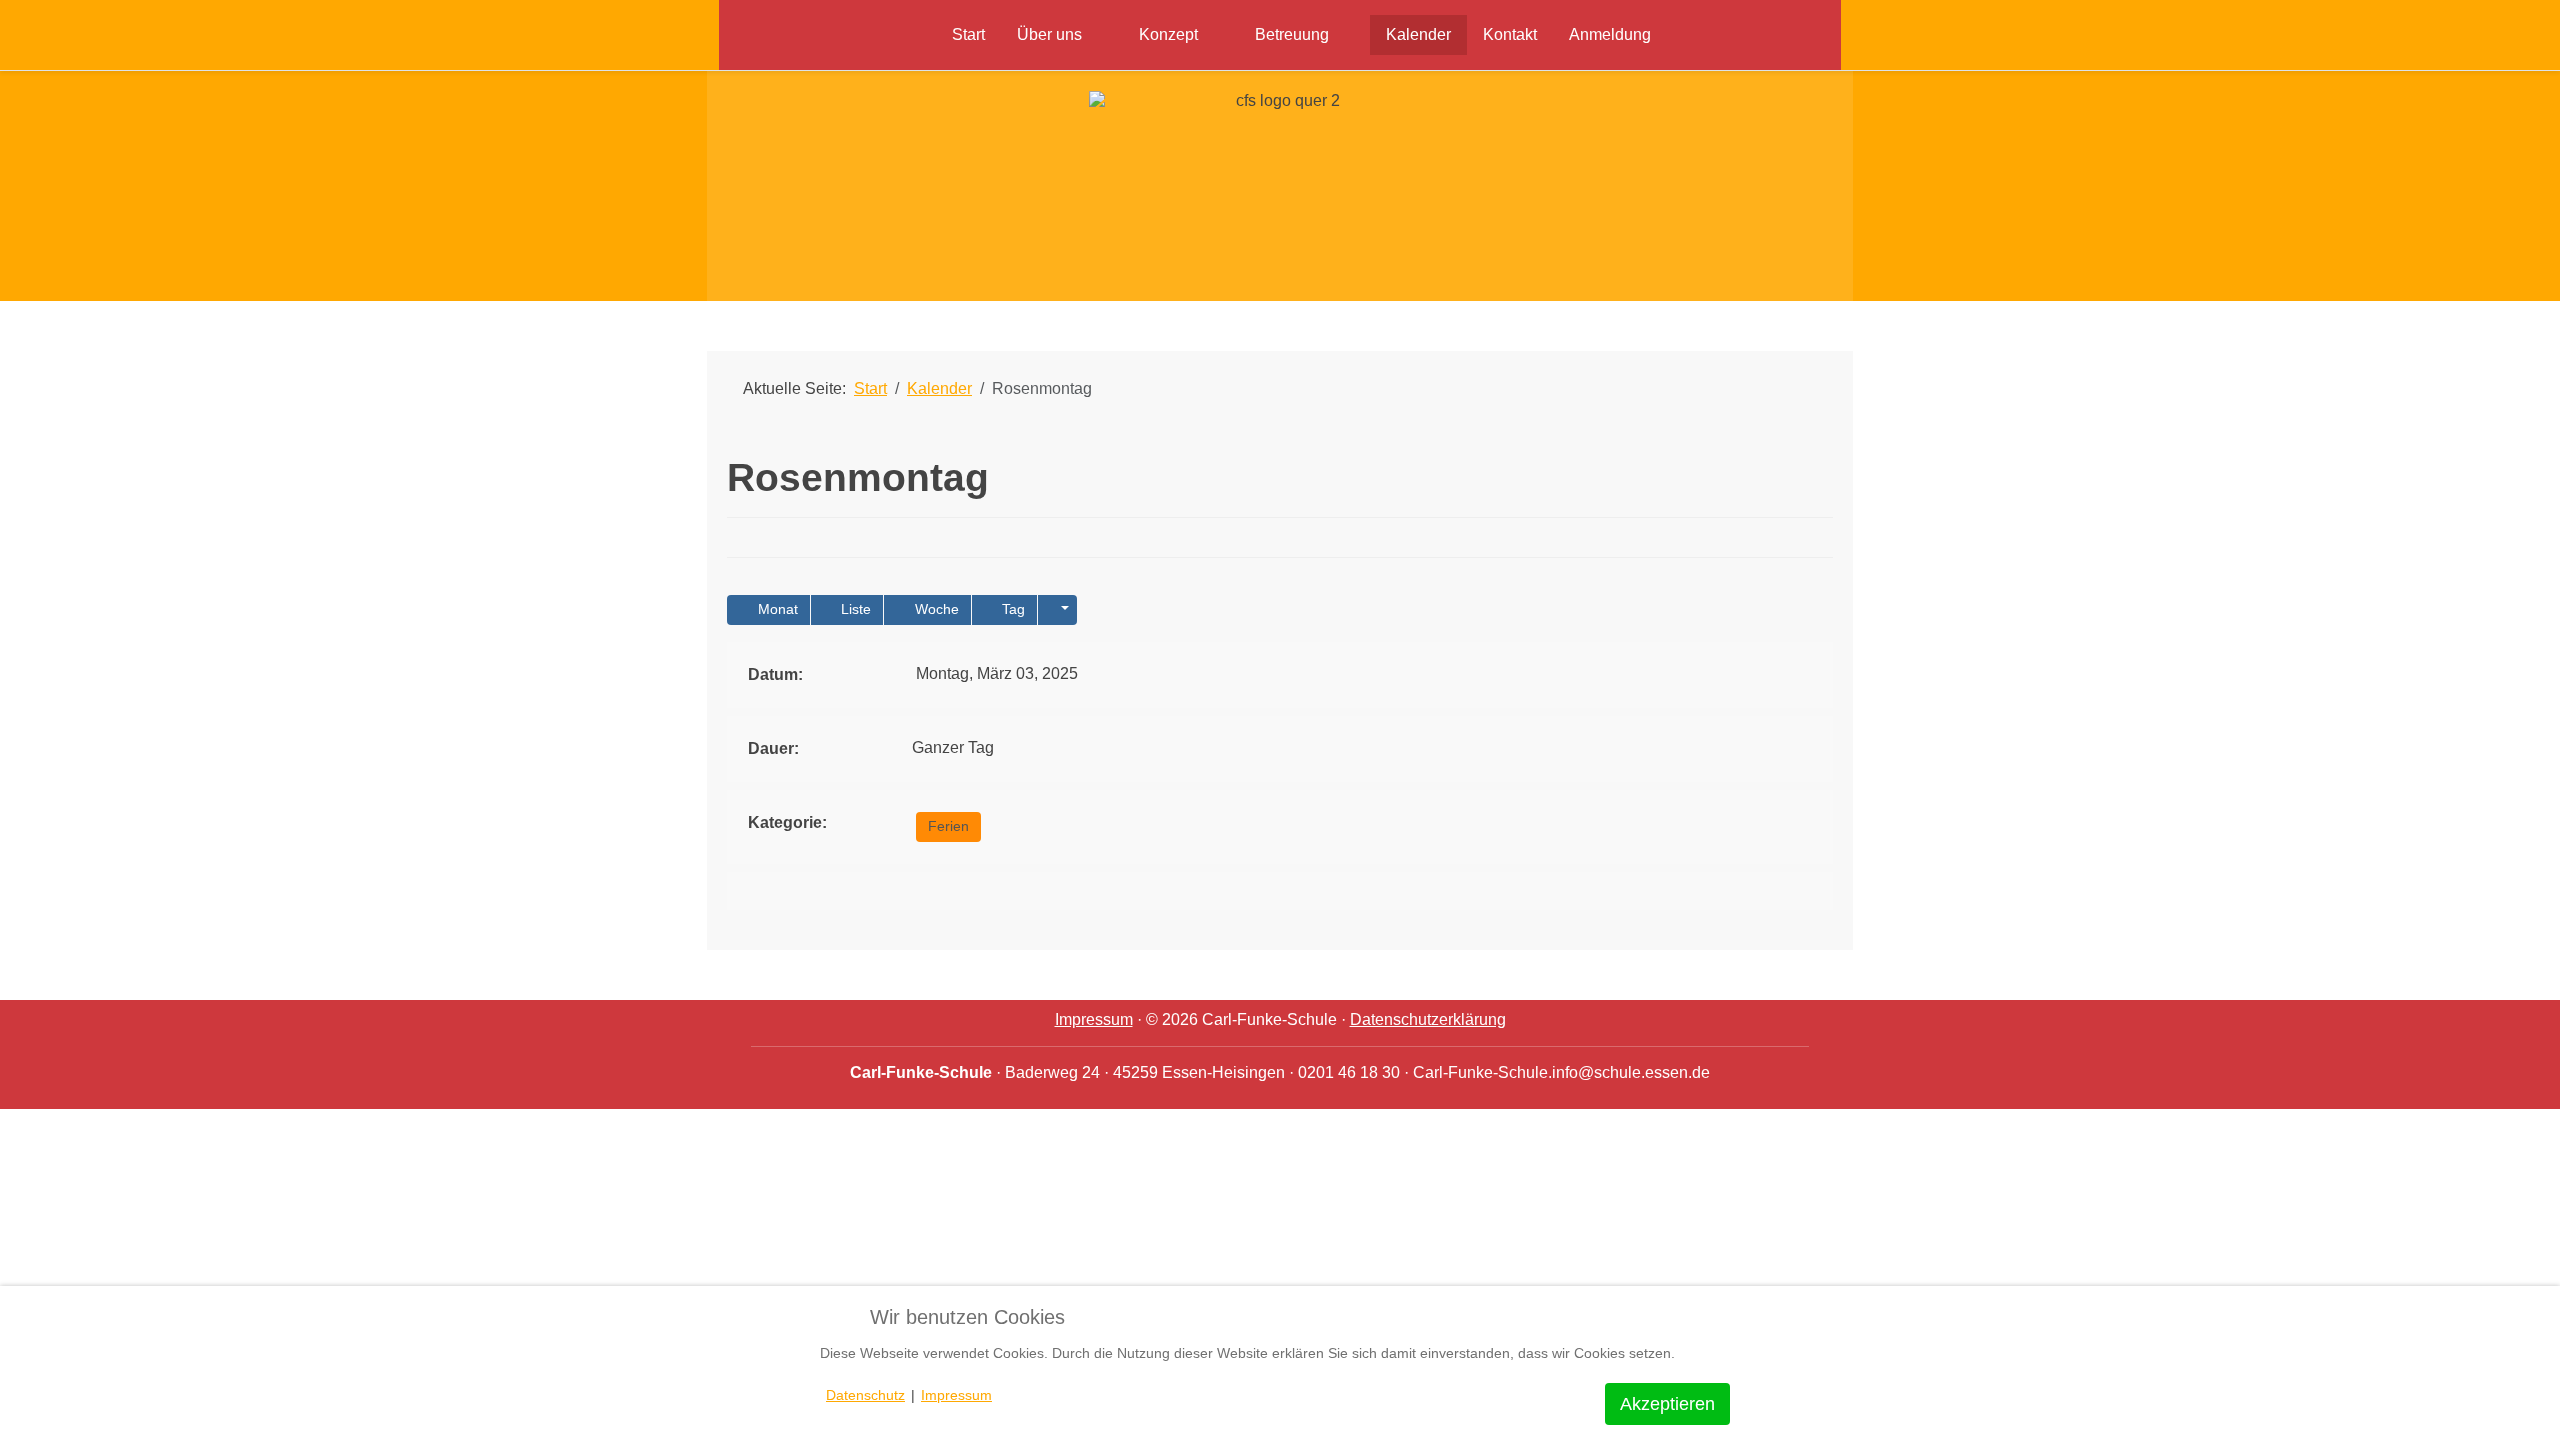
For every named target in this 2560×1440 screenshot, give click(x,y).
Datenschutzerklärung (1428, 1019)
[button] (1057, 610)
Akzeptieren (1667, 1404)
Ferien (948, 826)
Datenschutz (865, 1395)
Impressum (1094, 1019)
